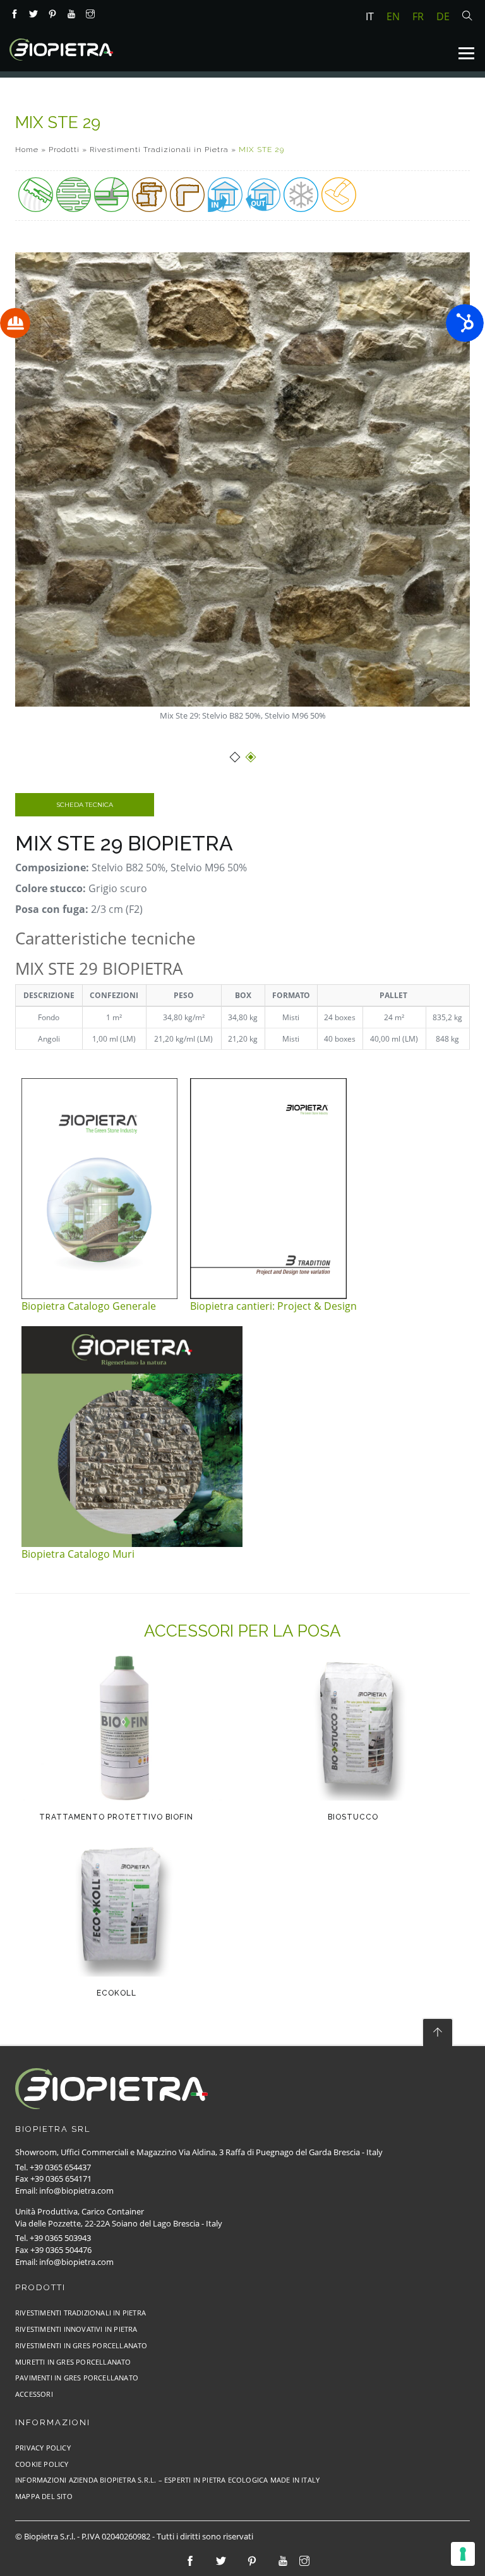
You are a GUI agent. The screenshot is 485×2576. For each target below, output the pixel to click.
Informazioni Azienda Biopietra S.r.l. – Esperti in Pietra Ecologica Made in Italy (167, 2480)
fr (418, 16)
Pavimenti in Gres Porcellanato (77, 2378)
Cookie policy (42, 2464)
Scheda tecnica (85, 805)
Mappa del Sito (44, 2496)
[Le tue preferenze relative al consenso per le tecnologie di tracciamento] (463, 2554)
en (393, 16)
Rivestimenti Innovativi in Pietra (76, 2329)
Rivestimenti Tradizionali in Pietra (159, 150)
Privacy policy (43, 2448)
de (443, 16)
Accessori (34, 2394)
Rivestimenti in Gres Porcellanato (81, 2345)
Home (27, 150)
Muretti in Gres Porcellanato (73, 2362)
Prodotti (64, 150)
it (370, 16)
